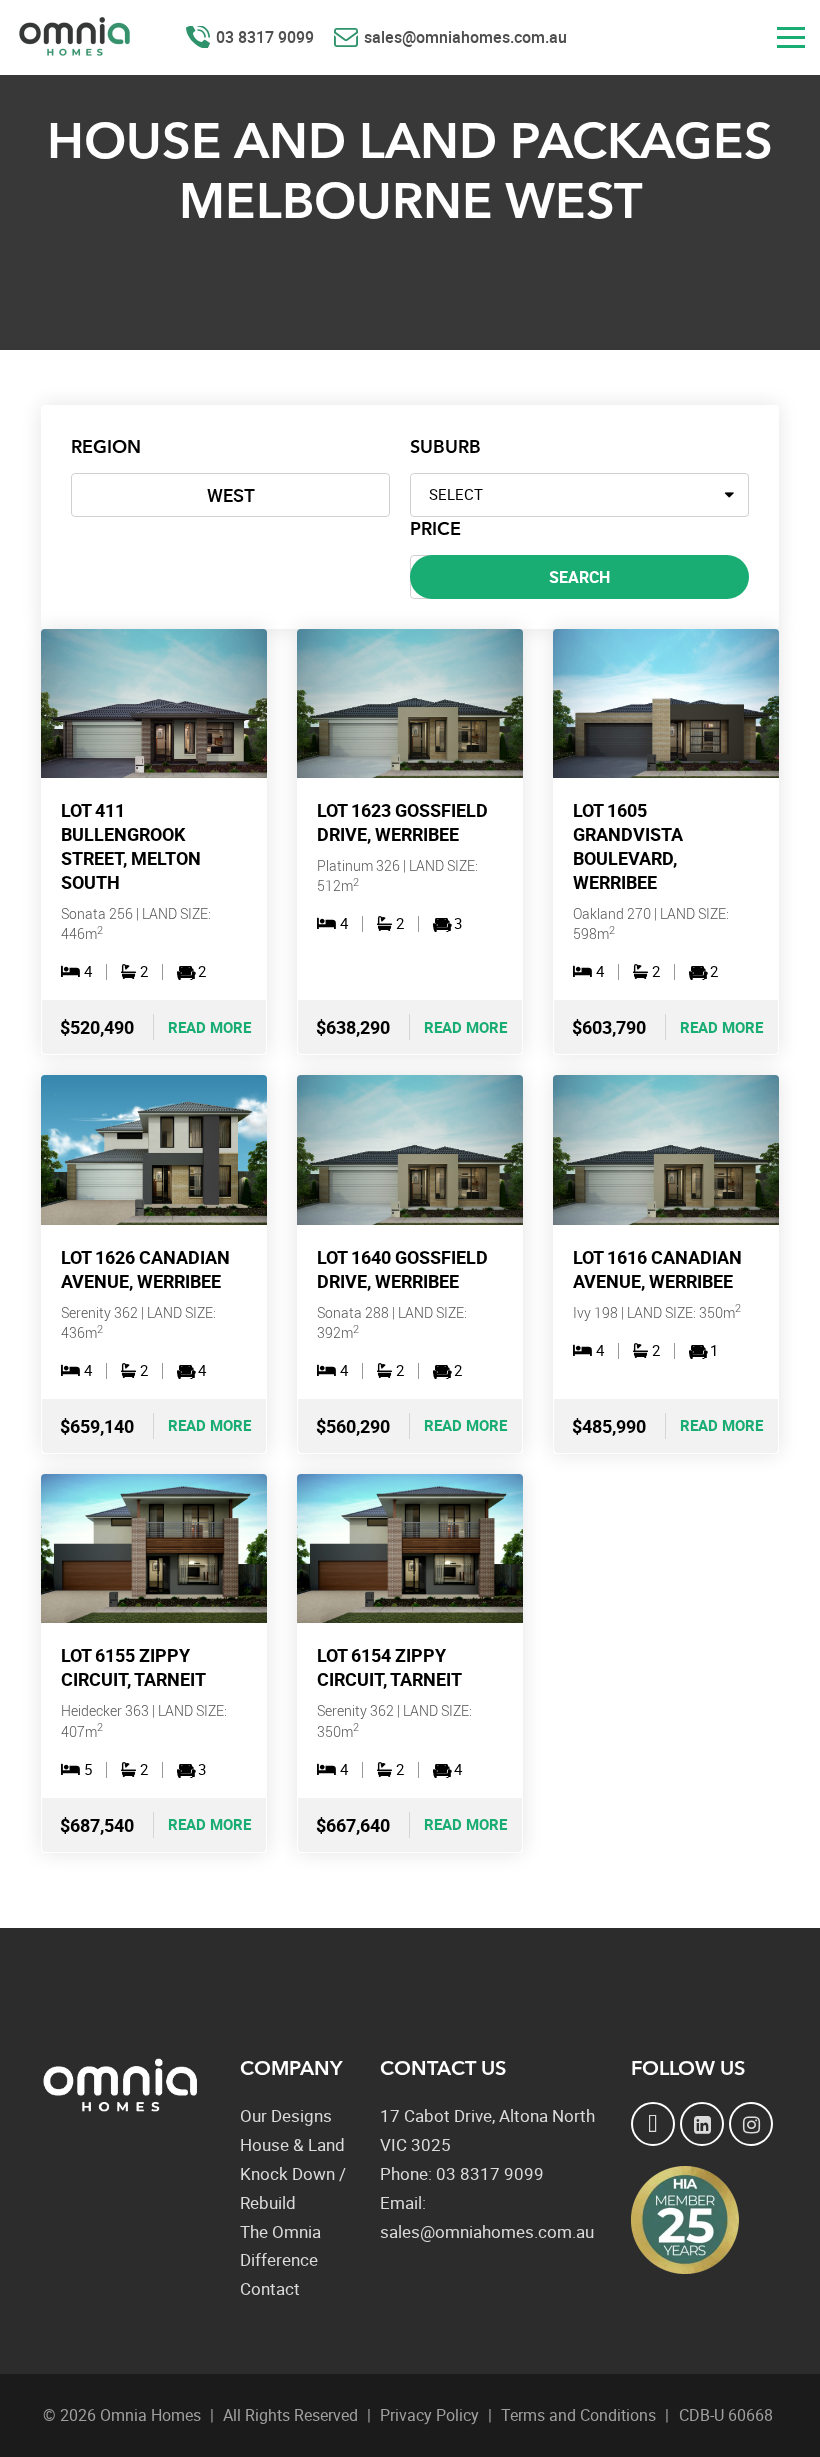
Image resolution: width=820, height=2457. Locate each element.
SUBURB (445, 448)
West (231, 495)
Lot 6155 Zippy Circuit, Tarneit (133, 1667)
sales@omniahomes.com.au (465, 37)
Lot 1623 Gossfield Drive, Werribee (402, 822)
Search (579, 577)
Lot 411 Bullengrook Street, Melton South (131, 846)
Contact (270, 2288)
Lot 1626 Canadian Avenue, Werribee (145, 1269)
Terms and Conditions (578, 2415)
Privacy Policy (429, 2415)
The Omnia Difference (280, 2246)
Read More (209, 1027)
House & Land (292, 2144)
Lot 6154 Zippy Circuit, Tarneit (389, 1667)
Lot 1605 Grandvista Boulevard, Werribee (628, 846)
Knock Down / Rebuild (293, 2188)
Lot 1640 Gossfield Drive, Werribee (402, 1269)
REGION (106, 448)
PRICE (435, 530)
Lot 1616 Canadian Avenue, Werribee (657, 1269)
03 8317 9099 (265, 37)
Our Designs (286, 2115)
